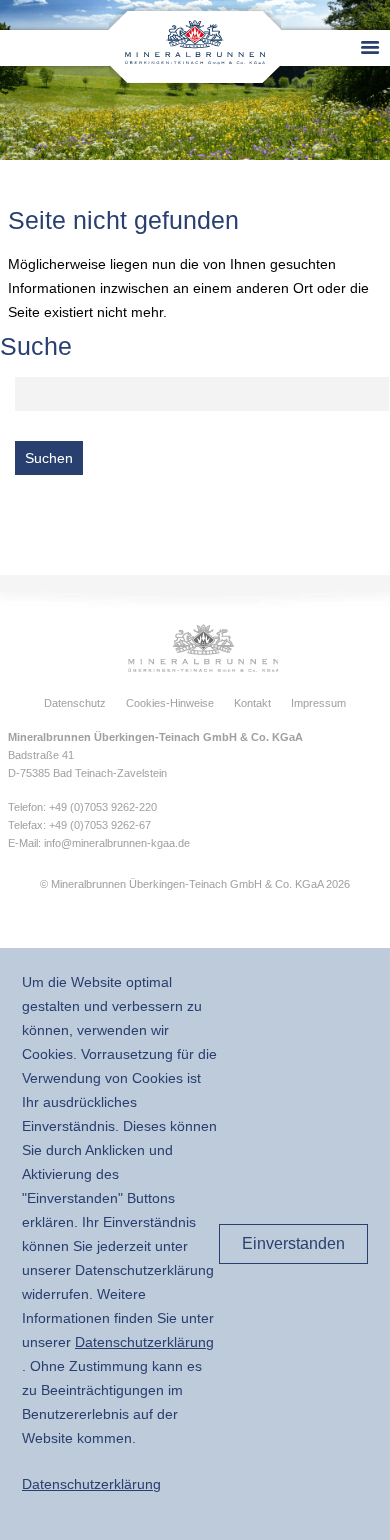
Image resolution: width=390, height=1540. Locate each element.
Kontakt (252, 703)
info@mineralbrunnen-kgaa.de (117, 843)
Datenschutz (75, 703)
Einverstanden (293, 1243)
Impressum (318, 703)
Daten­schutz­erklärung (144, 1342)
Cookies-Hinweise (170, 703)
